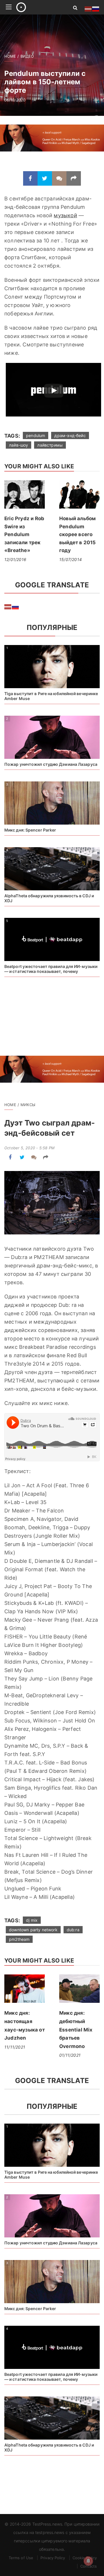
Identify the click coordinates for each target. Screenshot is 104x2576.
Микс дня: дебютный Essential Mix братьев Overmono (76, 2029)
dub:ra (73, 1930)
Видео (27, 56)
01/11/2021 (70, 2055)
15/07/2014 (70, 559)
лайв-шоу (18, 445)
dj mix (32, 1920)
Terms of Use (21, 2558)
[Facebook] (30, 178)
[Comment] (59, 178)
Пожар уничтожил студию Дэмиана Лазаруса (51, 764)
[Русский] (16, 606)
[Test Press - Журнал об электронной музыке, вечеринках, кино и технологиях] (38, 7)
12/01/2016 (15, 559)
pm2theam (19, 1939)
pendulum (36, 435)
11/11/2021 (15, 2047)
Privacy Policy (53, 2558)
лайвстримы (50, 445)
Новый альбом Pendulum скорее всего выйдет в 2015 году (78, 534)
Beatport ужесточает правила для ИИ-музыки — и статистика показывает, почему (51, 969)
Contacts (89, 2566)
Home (10, 56)
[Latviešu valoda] (8, 606)
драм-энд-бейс (70, 435)
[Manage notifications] (88, 2561)
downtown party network (33, 1930)
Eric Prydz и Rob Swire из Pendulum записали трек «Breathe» (24, 534)
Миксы (28, 1105)
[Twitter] (45, 178)
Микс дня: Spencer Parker (30, 830)
